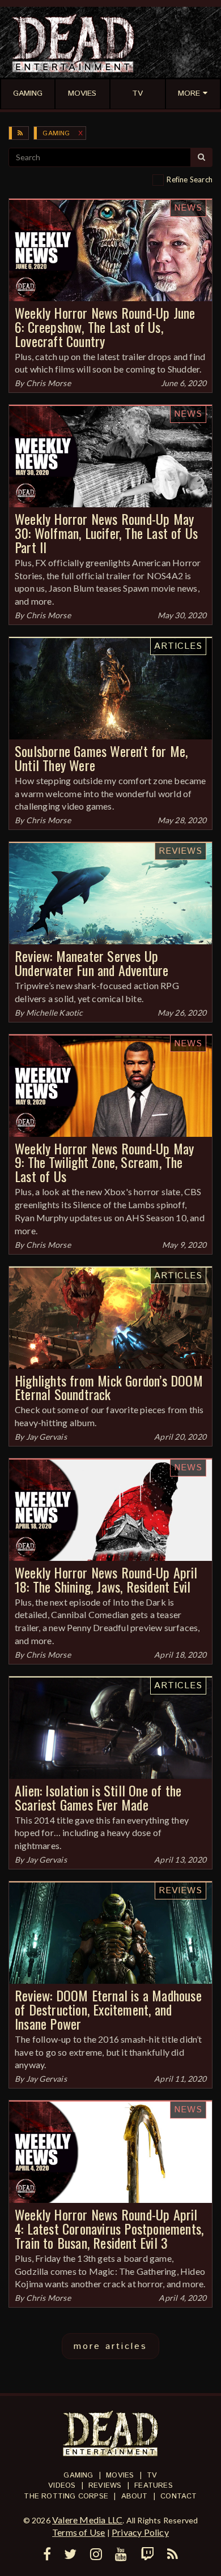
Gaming (56, 133)
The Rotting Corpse (66, 2496)
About (135, 2496)
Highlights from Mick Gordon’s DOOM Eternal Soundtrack (109, 1387)
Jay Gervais (46, 1437)
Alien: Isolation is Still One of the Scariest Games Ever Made (98, 1797)
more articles (110, 2346)
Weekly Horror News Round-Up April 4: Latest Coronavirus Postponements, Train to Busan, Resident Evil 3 (109, 2228)
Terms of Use (78, 2532)
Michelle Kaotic (55, 1013)
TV (152, 2476)
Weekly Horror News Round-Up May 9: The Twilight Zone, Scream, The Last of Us (104, 1162)
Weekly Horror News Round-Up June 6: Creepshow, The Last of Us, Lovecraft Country (105, 327)
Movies (120, 2476)
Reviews (180, 851)
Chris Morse (48, 383)
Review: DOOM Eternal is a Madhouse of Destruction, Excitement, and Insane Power (108, 2009)
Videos (62, 2486)
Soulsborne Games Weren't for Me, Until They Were (101, 758)
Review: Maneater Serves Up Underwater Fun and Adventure (92, 963)
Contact (178, 2496)
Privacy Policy (140, 2532)
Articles (178, 646)
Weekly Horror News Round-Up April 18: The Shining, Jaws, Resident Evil (106, 1579)
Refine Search (190, 179)
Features (154, 2486)
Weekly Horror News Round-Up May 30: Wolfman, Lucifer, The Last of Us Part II (106, 533)
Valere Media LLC (87, 2520)
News (188, 208)
